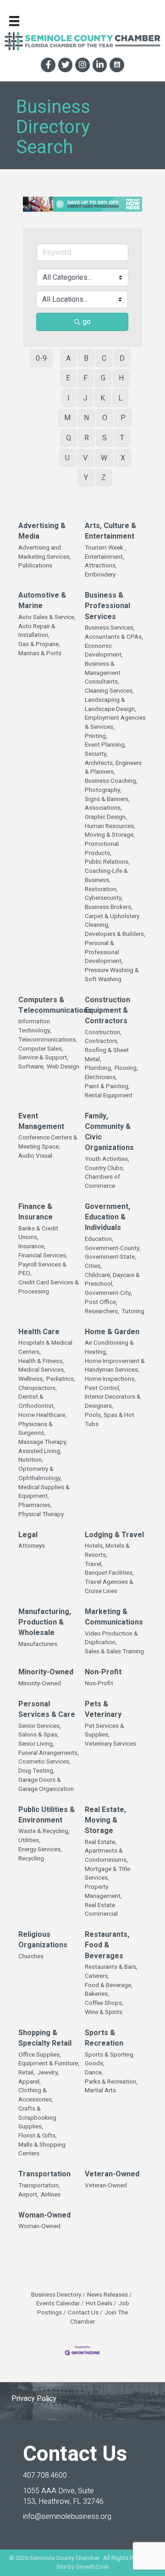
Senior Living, (36, 1744)
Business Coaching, (111, 781)
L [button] (120, 398)
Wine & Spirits (104, 2012)
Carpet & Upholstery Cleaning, (112, 921)
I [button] (69, 398)
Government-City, (108, 1293)
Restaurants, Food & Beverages (107, 1945)
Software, (31, 1067)
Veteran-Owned (112, 2174)
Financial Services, (43, 1256)
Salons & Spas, (38, 1735)
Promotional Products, (102, 849)
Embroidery (100, 575)
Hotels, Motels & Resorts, (107, 1551)
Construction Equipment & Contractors (107, 1011)
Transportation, (39, 2186)
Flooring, (126, 1068)
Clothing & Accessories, (36, 2095)
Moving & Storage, (110, 835)
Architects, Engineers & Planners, (113, 768)
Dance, (94, 2073)
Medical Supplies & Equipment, (44, 1492)
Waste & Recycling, (44, 1831)
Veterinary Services (110, 1744)
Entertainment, (104, 557)
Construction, (103, 1033)
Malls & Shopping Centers (42, 2150)
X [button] (123, 458)
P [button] (123, 418)
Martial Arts (100, 2091)
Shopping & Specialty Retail (45, 2038)
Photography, (103, 790)
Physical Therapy (41, 1515)
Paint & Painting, (107, 1087)
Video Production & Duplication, (111, 1638)
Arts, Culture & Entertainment (110, 531)
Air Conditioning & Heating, (109, 1348)
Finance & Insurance (36, 1212)
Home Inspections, (110, 1379)
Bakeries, (97, 1994)
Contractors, (102, 1041)
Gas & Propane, (39, 644)
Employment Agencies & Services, (115, 723)
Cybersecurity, (104, 898)
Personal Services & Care (47, 1710)
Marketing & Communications (114, 1617)
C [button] (104, 358)
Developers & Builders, (115, 934)
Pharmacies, (35, 1505)
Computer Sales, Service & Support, (43, 1054)
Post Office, (101, 1302)
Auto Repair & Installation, (37, 631)
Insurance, (32, 1247)
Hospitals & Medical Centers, (45, 1348)
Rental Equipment (109, 1096)
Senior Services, (40, 1726)
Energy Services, (40, 1850)
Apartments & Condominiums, (106, 1856)
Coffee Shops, (104, 2003)
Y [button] (86, 478)
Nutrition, (31, 1460)
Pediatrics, (61, 1379)
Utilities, (29, 1841)
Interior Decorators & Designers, (113, 1402)
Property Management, (103, 1892)
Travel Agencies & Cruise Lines (109, 1587)
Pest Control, (103, 1388)
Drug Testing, (36, 1771)
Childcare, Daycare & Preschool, (112, 1280)
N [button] (86, 418)
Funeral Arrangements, (49, 1753)
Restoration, (101, 890)
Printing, (96, 736)
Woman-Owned (44, 2215)
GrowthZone (92, 2567)
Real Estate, (101, 1842)
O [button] (105, 418)
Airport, (28, 2195)
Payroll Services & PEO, (42, 1269)
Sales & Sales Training (114, 1652)
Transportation (44, 2174)
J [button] (85, 398)
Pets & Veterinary (103, 1710)
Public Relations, (107, 862)
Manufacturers (38, 1644)
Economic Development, (104, 651)
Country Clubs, (104, 1168)
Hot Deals (99, 2303)
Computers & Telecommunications (55, 1005)
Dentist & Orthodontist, (37, 1402)
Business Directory (56, 2295)
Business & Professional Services (107, 606)
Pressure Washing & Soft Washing (112, 975)
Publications (35, 566)
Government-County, (113, 1248)
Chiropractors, (38, 1388)
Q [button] (69, 438)
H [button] (121, 378)
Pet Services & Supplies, (104, 1731)
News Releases (107, 2295)
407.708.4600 (45, 2475)
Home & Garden (112, 1332)
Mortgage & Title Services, (107, 1874)
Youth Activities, (107, 1159)
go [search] (87, 322)
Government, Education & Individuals (107, 1217)
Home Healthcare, (42, 1415)
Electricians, (101, 1077)
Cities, (93, 1266)
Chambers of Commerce (102, 1182)
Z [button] (104, 478)
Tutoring (133, 1312)
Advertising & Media (42, 531)
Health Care (39, 1332)
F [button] (85, 378)
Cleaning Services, (109, 691)
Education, (99, 1239)
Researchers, (102, 1312)
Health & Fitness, (41, 1361)
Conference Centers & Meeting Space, (48, 1142)
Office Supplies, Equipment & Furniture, (49, 2060)
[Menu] (14, 21)
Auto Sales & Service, (47, 617)
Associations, (103, 808)
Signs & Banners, (107, 799)
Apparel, (30, 2082)
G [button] (103, 378)
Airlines (51, 2195)
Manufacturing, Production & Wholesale (45, 1622)
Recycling (31, 1859)
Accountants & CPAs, (114, 637)
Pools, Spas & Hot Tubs (110, 1420)
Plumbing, (99, 1068)
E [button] (68, 378)
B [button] (86, 358)
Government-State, (110, 1257)
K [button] (103, 398)
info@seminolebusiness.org (67, 2517)
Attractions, (101, 566)
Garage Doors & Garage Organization (46, 1785)
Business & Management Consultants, (103, 673)
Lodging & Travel (114, 1535)
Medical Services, (42, 1370)
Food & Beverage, (109, 1985)
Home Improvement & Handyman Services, (115, 1366)
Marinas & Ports (40, 654)
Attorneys (32, 1546)
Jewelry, (48, 2073)
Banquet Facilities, (109, 1573)
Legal (28, 1535)
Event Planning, (105, 745)
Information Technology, (35, 1026)
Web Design (63, 1067)
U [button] (67, 458)
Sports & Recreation (104, 2038)
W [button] (104, 458)
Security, (96, 754)
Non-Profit (103, 1672)
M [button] (67, 418)
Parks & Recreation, (111, 2082)
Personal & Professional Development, (104, 952)
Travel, (94, 1564)
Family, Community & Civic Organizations (109, 1132)
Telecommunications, (48, 1040)
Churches (31, 1957)
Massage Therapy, (43, 1442)
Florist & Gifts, (38, 2136)
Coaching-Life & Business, (106, 876)
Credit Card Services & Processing (49, 1287)
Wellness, (31, 1379)
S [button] (104, 438)
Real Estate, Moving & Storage (105, 1820)
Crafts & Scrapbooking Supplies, (37, 2118)
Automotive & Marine (42, 601)
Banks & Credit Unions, (38, 1233)
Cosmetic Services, (44, 1762)
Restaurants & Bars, (111, 1967)
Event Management (41, 1122)
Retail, (27, 2073)
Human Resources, (110, 826)
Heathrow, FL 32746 (63, 2496)
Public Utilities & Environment (47, 1815)
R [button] (87, 438)
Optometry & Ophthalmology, (40, 1474)
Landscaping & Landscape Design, (110, 705)
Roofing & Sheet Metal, (107, 1055)
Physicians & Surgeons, (36, 1429)
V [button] (85, 458)
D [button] (122, 358)
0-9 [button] (41, 358)
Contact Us (83, 2313)
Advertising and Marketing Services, (45, 553)
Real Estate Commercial (101, 1910)
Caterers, (97, 1976)
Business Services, (110, 628)
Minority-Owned (46, 1672)
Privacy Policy (34, 2399)
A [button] (68, 358)
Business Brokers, (109, 907)
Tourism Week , (105, 548)
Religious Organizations (43, 1940)
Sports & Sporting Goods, (109, 2060)
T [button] (122, 438)
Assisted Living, (40, 1451)
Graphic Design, (106, 817)
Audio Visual (35, 1156)
